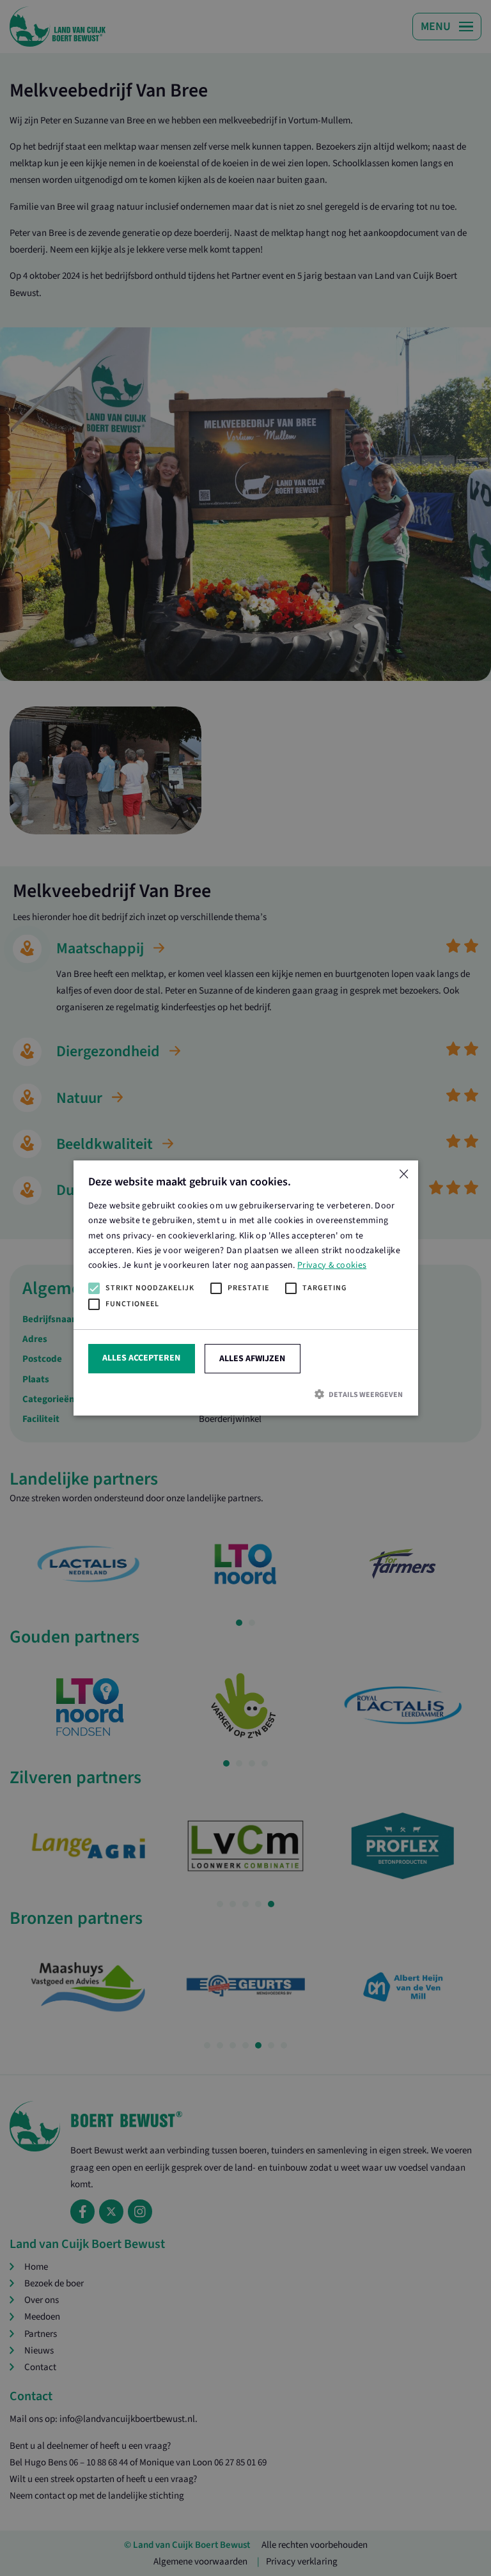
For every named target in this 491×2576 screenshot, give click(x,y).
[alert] (245, 1288)
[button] (246, 1395)
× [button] (403, 1175)
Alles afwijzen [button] (252, 1359)
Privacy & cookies (332, 1265)
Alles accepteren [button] (141, 1358)
